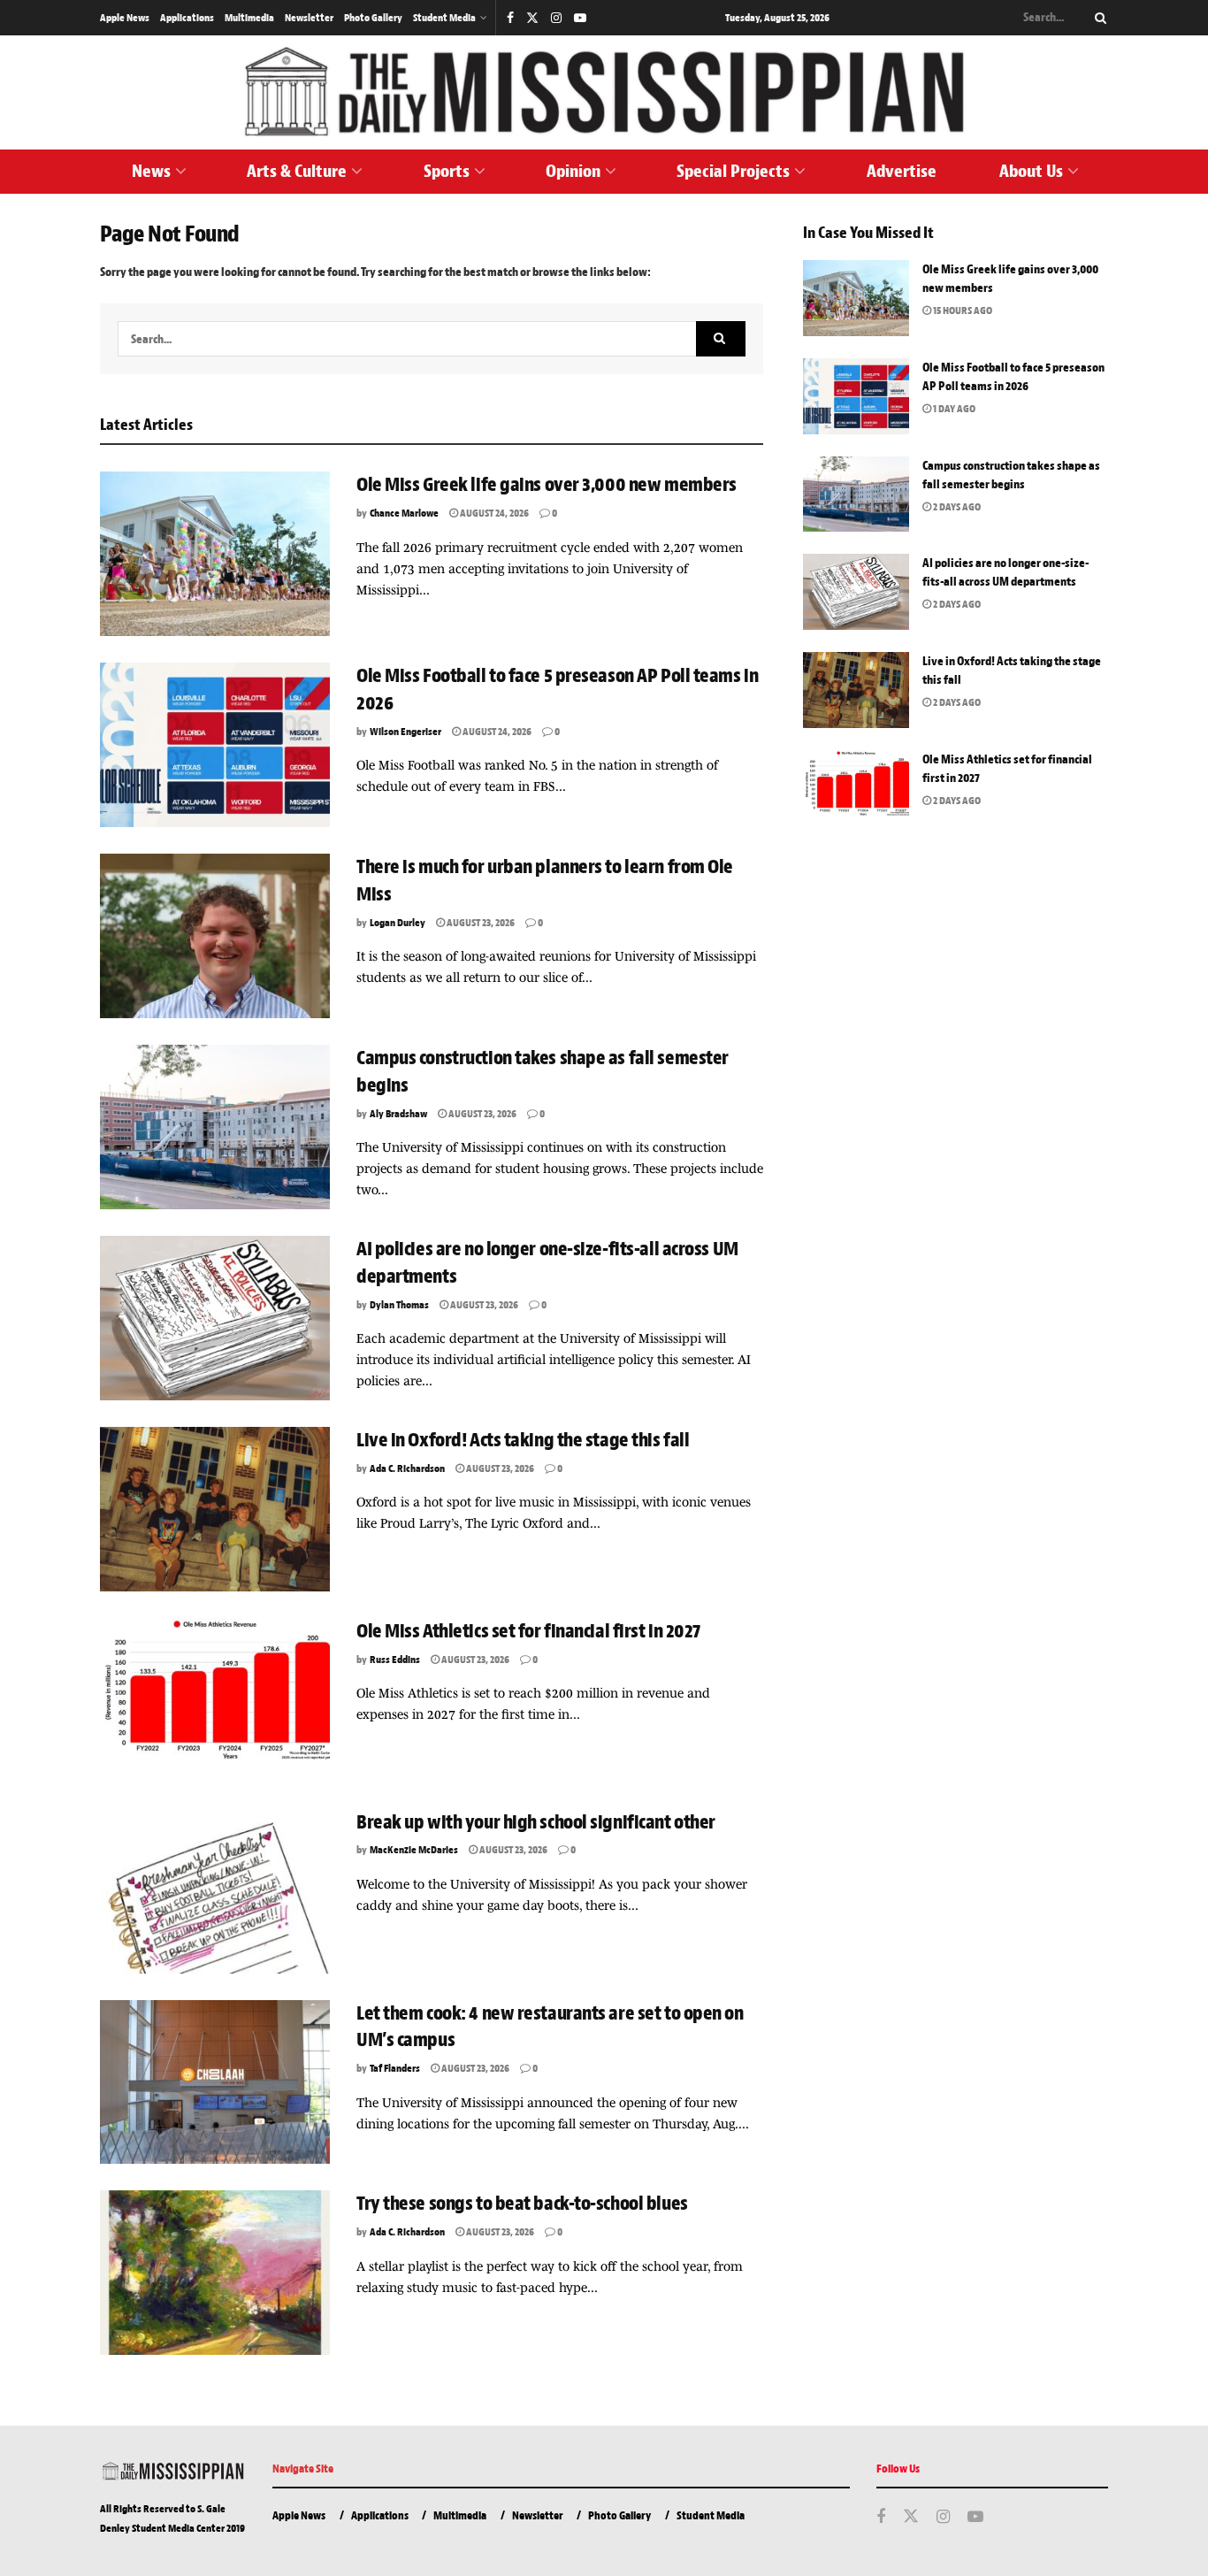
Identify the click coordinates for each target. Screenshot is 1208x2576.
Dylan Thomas (399, 1305)
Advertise (902, 171)
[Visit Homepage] (604, 92)
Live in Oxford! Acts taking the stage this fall (523, 1440)
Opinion (573, 171)
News (151, 171)
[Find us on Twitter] (532, 18)
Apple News (125, 18)
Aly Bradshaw (398, 1114)
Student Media (444, 18)
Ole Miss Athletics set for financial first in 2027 (528, 1631)
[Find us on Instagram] (556, 18)
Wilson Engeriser (405, 732)
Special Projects (733, 171)
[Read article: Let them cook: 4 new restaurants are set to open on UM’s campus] (215, 2082)
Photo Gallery (373, 18)
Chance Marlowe (404, 513)
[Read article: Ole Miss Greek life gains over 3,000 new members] (215, 554)
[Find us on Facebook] (510, 18)
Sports (447, 171)
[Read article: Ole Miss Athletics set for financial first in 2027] (215, 1700)
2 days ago (956, 507)
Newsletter (309, 18)
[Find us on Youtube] (580, 18)
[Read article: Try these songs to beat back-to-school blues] (215, 2273)
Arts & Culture (297, 171)
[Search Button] (1097, 18)
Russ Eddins (395, 1660)
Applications (187, 18)
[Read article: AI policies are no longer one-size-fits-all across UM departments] (215, 1318)
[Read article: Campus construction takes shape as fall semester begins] (215, 1127)
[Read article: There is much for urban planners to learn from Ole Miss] (215, 936)
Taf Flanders (395, 2068)
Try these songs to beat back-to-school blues (522, 2204)
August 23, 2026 (480, 923)
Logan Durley (398, 923)
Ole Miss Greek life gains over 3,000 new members (547, 485)
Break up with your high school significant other (536, 1822)
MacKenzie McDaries (414, 1850)
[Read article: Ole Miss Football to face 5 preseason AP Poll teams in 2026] (215, 745)
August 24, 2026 (493, 513)
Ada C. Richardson (407, 1468)
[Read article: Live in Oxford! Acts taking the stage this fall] (215, 1509)
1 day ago (953, 409)
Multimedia (249, 18)
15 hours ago (962, 310)
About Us (1031, 171)
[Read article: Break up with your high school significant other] (215, 1891)
